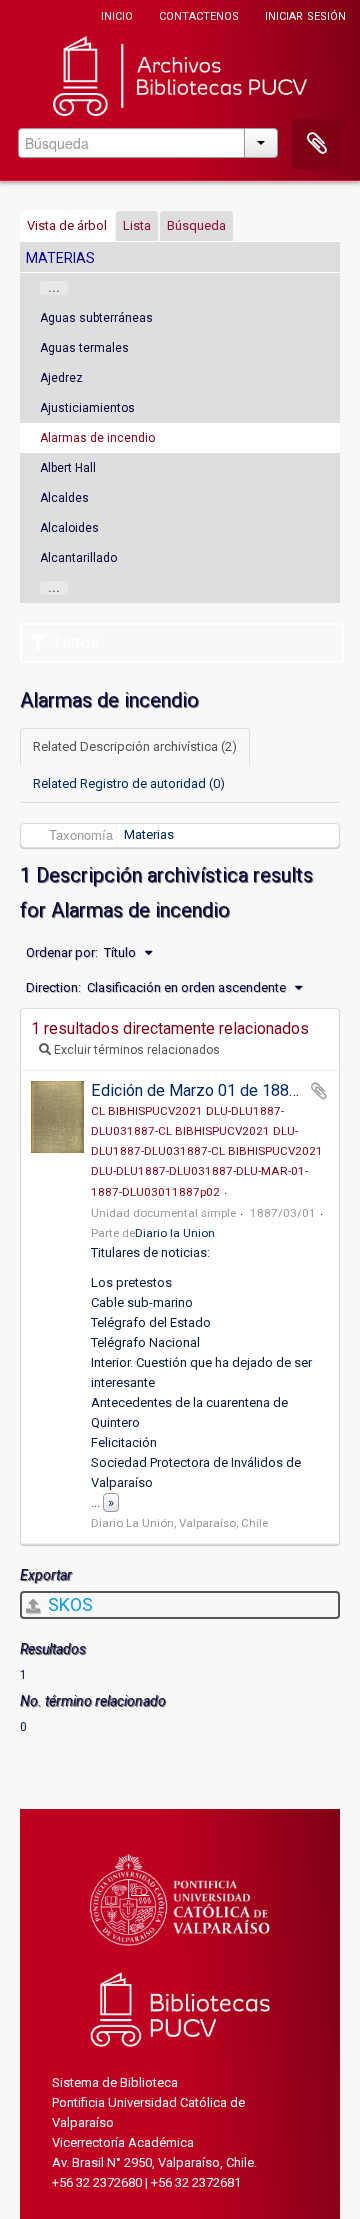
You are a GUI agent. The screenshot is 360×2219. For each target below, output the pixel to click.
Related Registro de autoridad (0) (129, 783)
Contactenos (199, 14)
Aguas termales (84, 348)
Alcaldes (64, 498)
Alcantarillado (78, 558)
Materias (149, 834)
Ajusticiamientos (87, 408)
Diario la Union (175, 1233)
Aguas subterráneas (96, 318)
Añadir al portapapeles (319, 1091)
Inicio (117, 14)
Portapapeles (317, 144)
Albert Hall (68, 468)
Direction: (53, 987)
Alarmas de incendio (97, 438)
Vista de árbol (67, 225)
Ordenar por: (62, 952)
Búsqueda (196, 225)
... (54, 288)
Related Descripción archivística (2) (135, 746)
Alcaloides (69, 528)
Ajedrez (61, 378)
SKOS (68, 1604)
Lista (137, 225)
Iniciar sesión (305, 14)
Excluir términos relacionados (135, 1050)
